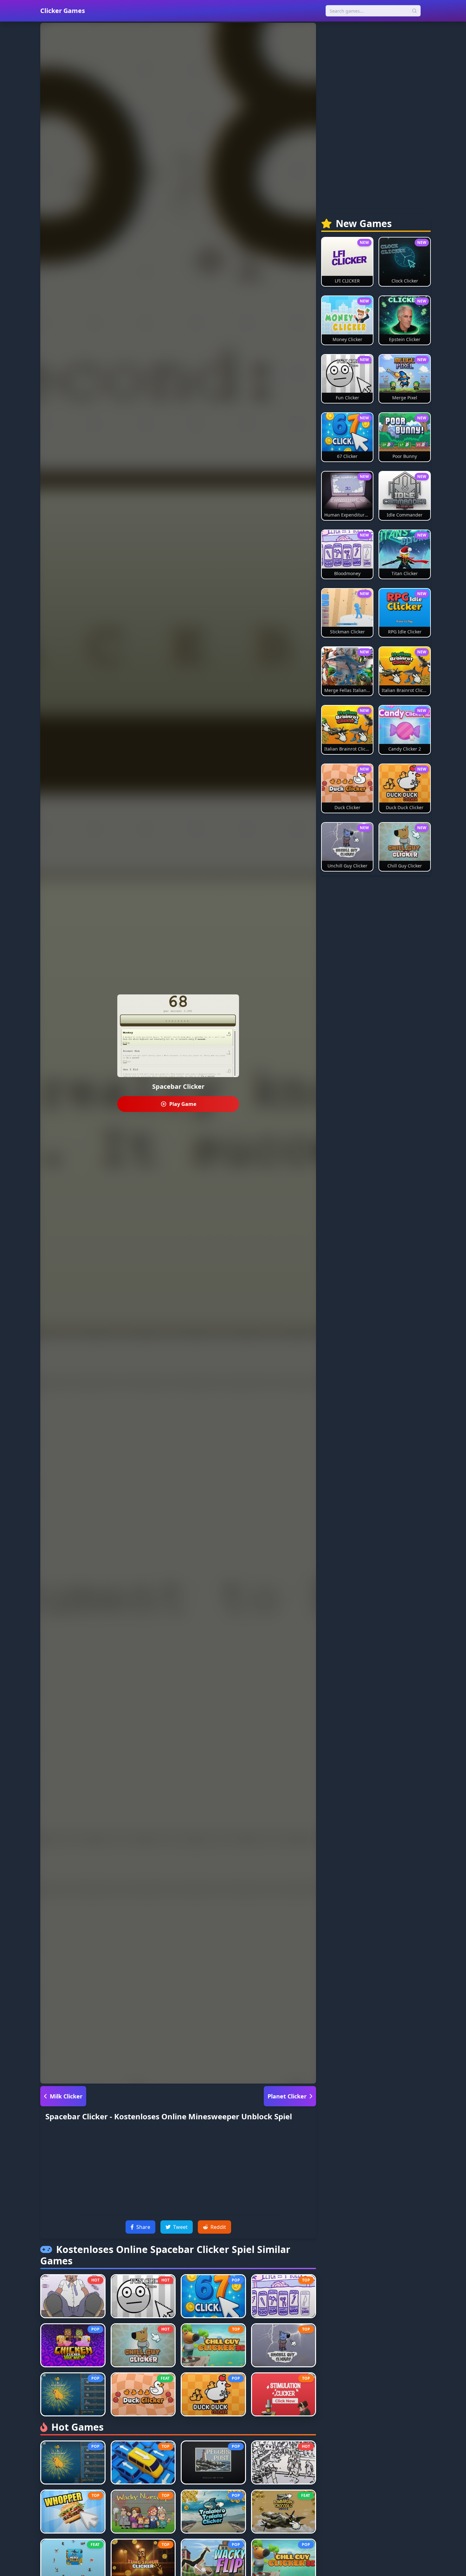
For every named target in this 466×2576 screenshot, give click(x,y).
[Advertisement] (178, 2171)
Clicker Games (63, 11)
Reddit (218, 2227)
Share (143, 2227)
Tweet (180, 2227)
